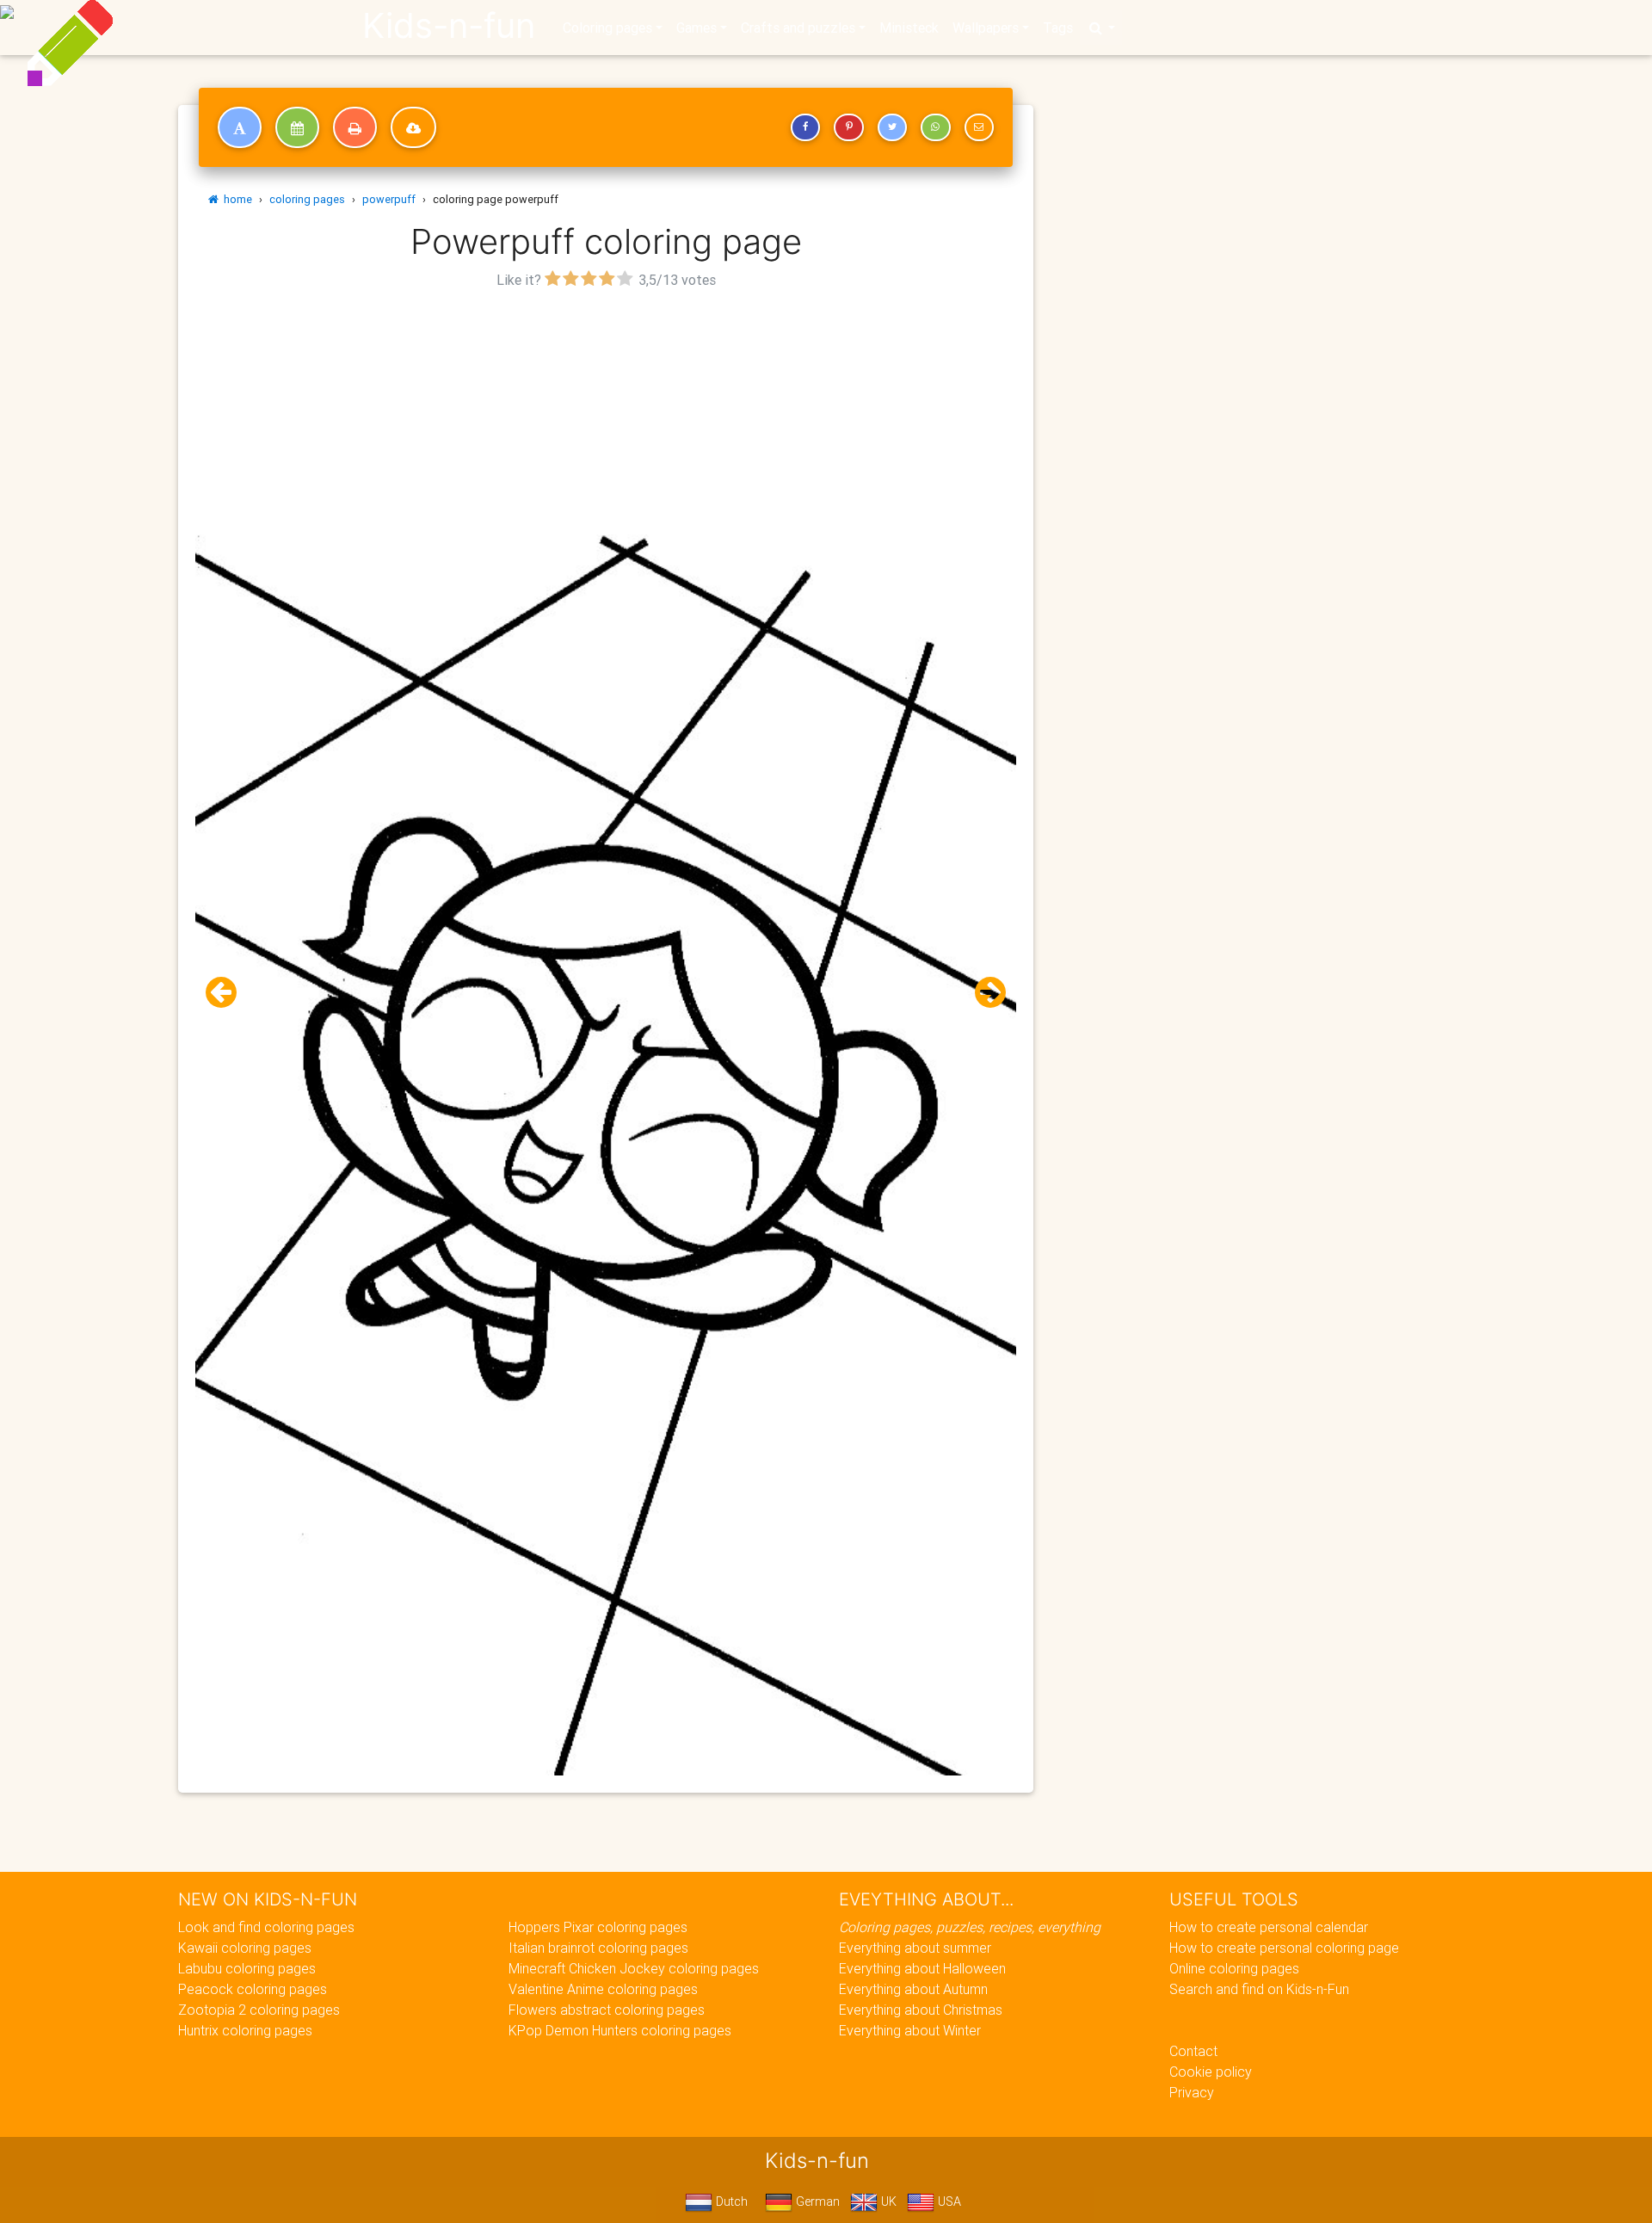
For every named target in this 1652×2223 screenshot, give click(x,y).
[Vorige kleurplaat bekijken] (228, 993)
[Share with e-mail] (979, 127)
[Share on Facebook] (805, 127)
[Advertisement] (606, 414)
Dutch (730, 2201)
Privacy (1192, 2092)
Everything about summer (915, 1948)
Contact (1193, 2051)
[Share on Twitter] (892, 127)
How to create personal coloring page (1284, 1948)
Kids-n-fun (449, 26)
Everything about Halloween (922, 1968)
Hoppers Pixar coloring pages (598, 1927)
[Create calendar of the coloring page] (297, 127)
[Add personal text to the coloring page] (240, 127)
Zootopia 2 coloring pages (259, 2010)
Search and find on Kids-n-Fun (1259, 1989)
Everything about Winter (910, 2030)
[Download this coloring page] (413, 127)
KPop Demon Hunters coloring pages (620, 2030)
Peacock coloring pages (253, 1989)
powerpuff (389, 199)
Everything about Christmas (921, 2010)
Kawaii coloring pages (245, 1948)
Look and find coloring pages (266, 1927)
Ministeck (909, 28)
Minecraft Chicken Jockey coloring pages (634, 1968)
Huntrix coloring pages (245, 2030)
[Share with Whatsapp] (935, 127)
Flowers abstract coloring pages (607, 2010)
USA (948, 2201)
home (235, 199)
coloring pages (307, 199)
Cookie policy (1211, 2072)
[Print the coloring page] (355, 127)
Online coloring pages (1234, 1968)
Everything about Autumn (913, 1989)
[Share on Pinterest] (848, 127)
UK (887, 2201)
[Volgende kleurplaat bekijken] (983, 993)
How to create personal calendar (1269, 1927)
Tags (1058, 28)
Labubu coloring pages (247, 1968)
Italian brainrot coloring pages (598, 1948)
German (816, 2201)
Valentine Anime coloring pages (603, 1989)
